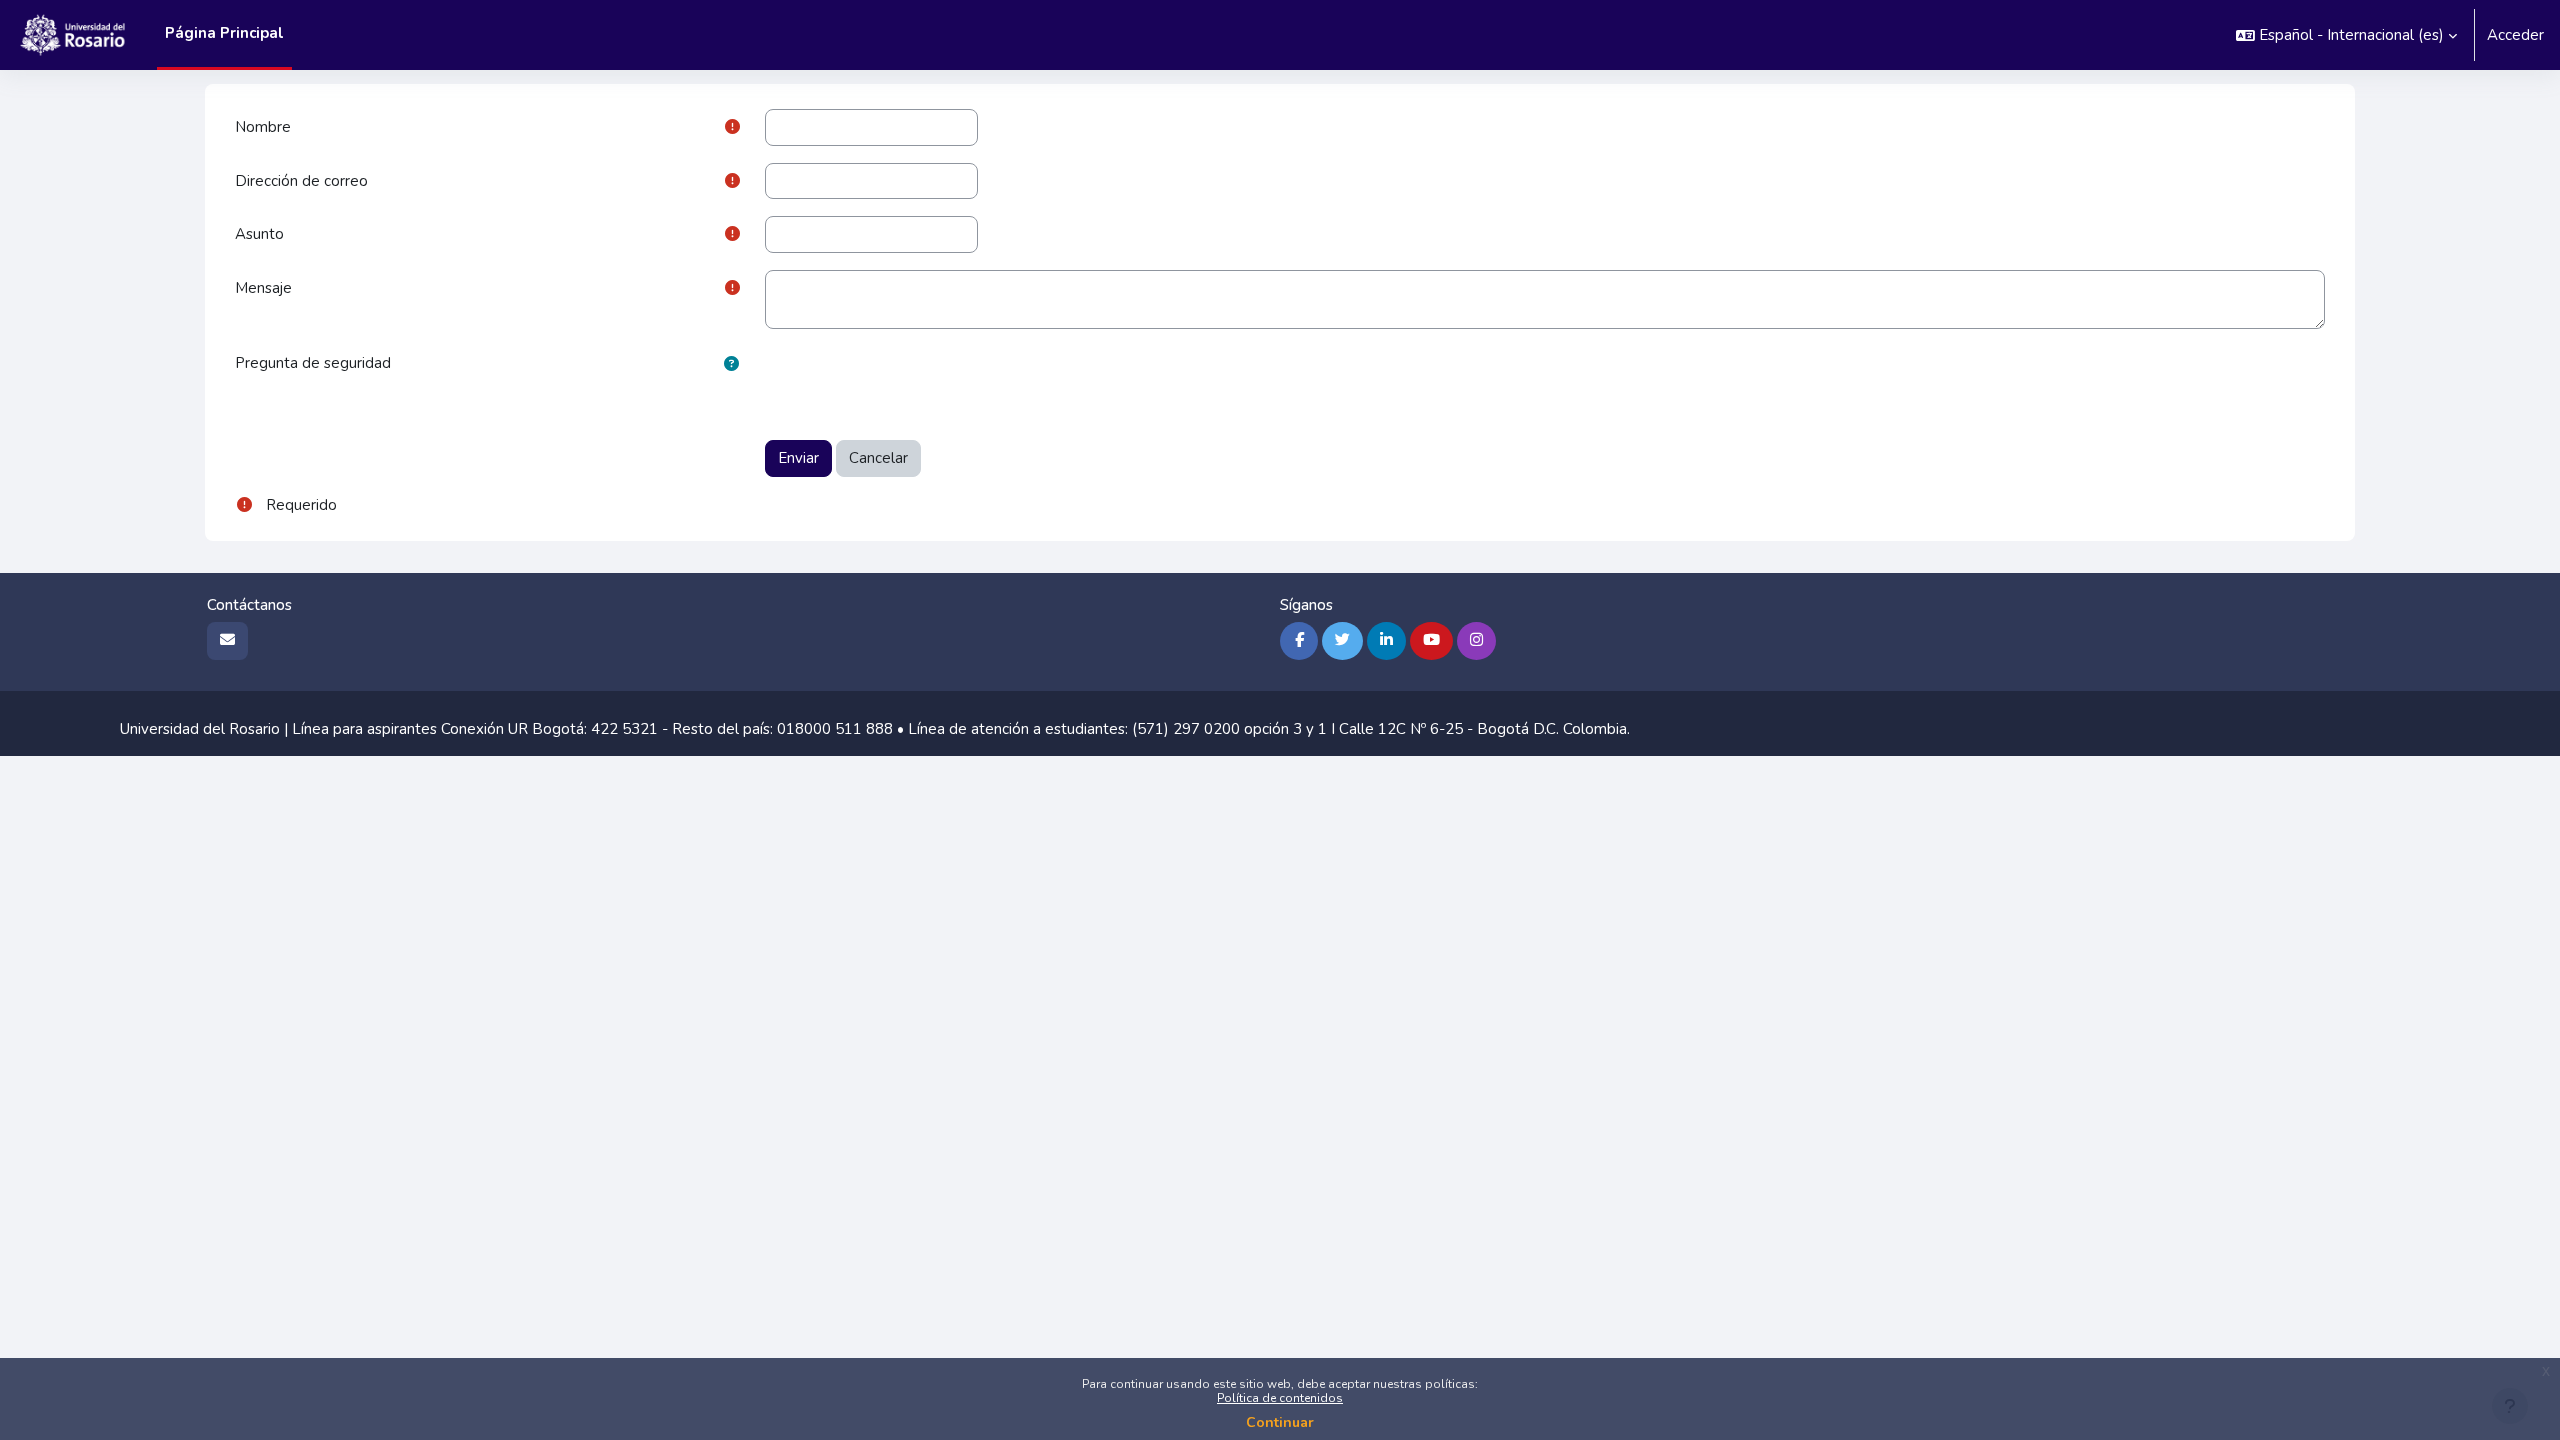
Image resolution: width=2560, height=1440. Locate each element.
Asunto (259, 234)
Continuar (1280, 1422)
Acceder (2515, 35)
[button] (2346, 35)
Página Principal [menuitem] (224, 33)
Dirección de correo (301, 181)
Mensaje (263, 288)
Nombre (263, 127)
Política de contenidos (1280, 1398)
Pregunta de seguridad (313, 363)
